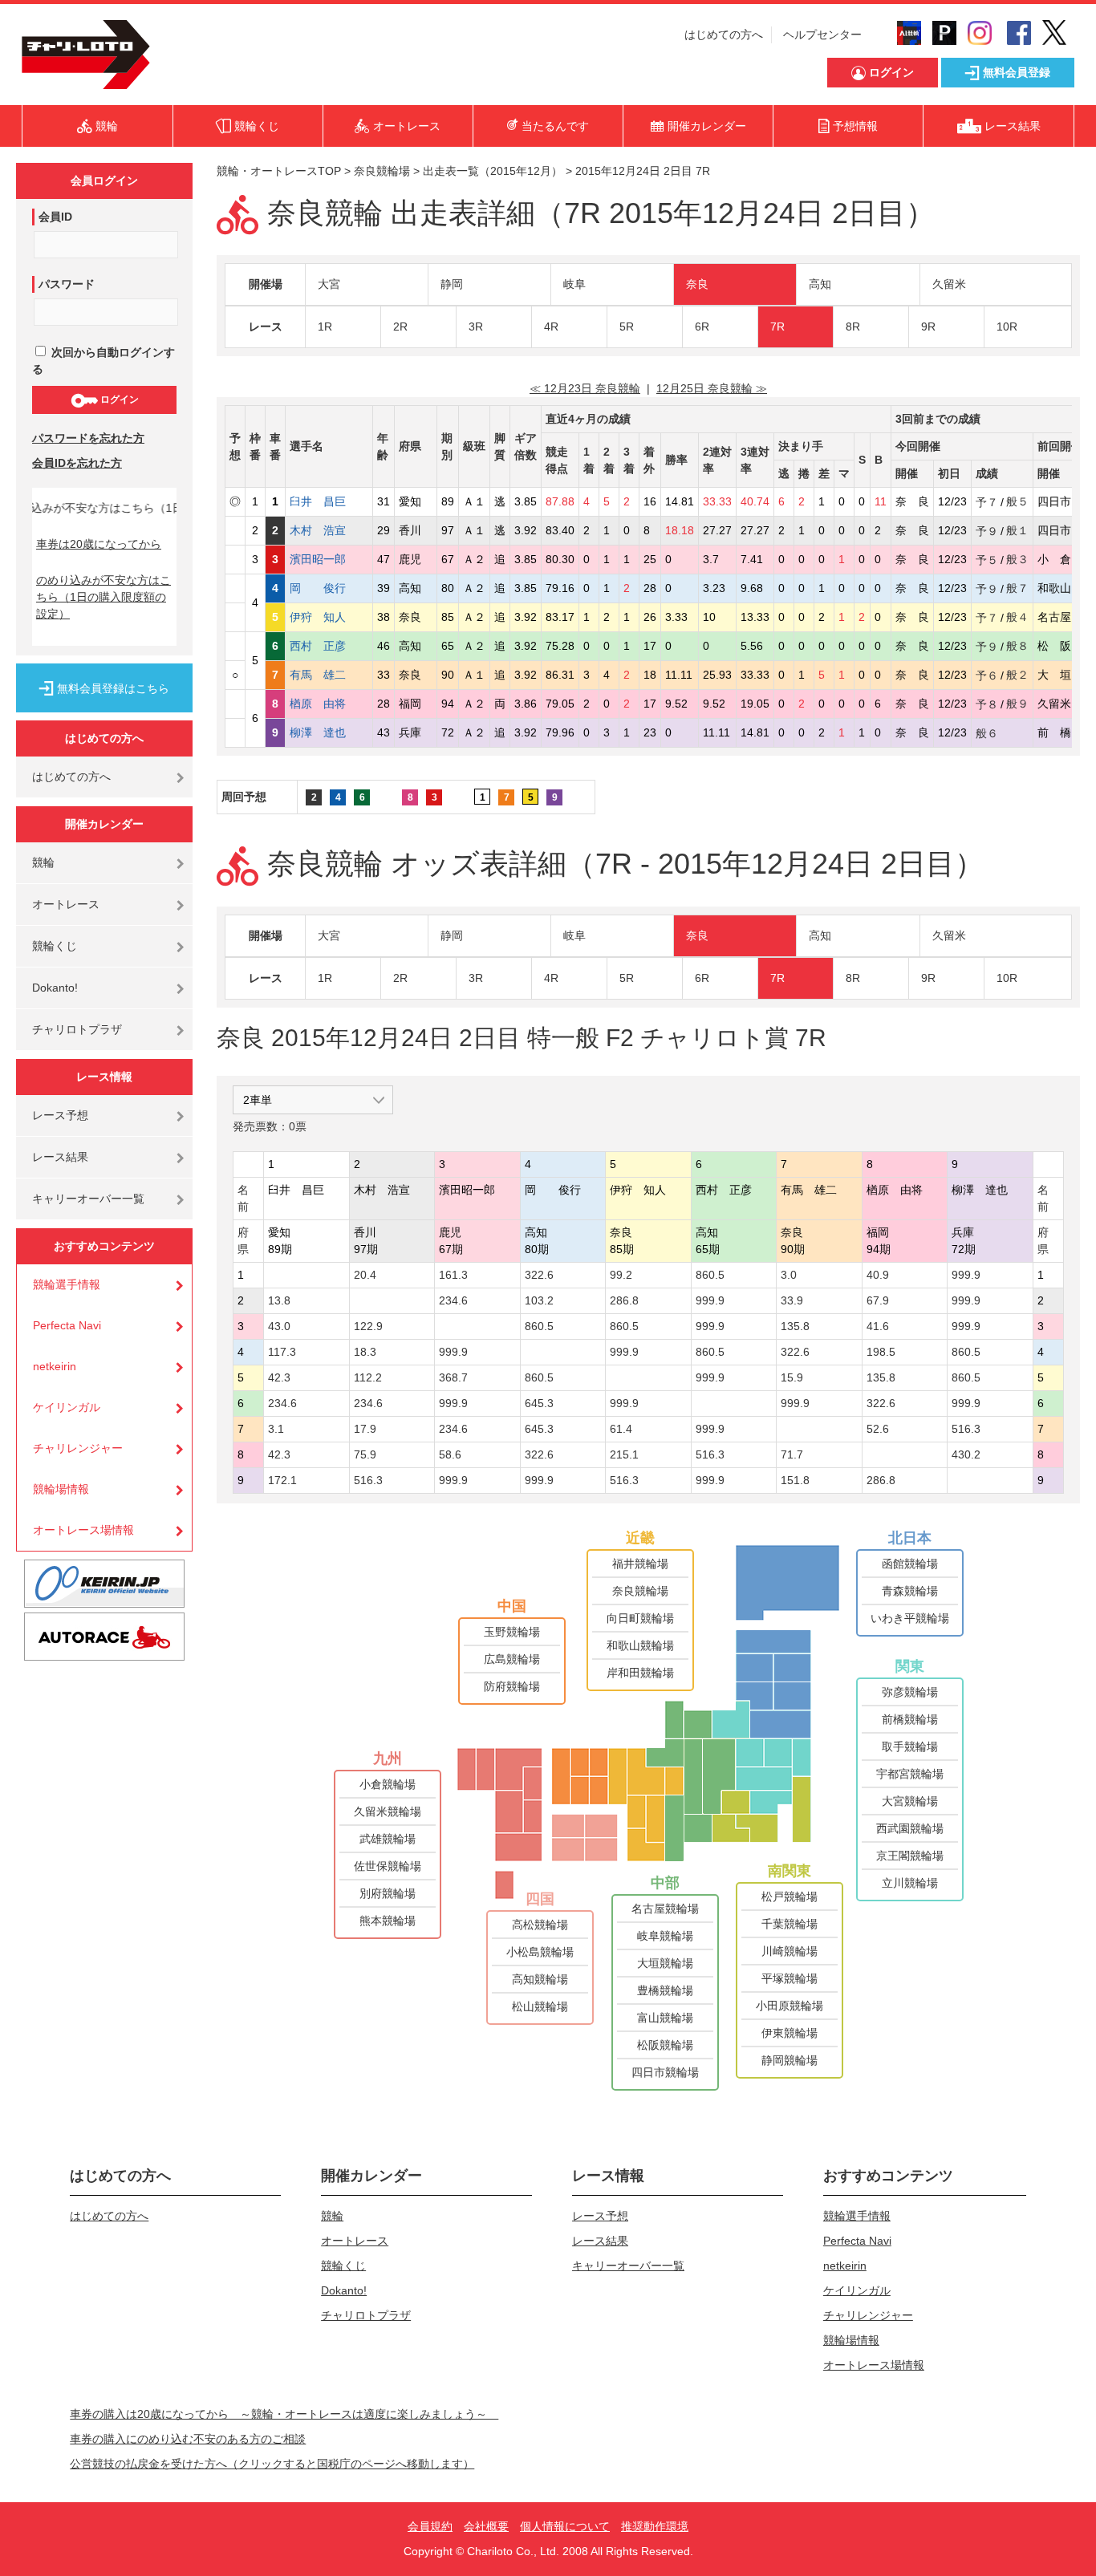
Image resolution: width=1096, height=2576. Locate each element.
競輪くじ (55, 946)
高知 (820, 284)
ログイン (118, 400)
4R (551, 327)
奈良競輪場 (382, 171)
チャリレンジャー (78, 1448)
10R (1007, 327)
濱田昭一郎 (329, 559)
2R (400, 327)
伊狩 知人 (329, 617)
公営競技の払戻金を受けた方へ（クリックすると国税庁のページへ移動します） (272, 2464)
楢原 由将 (329, 704)
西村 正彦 (329, 646)
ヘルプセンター (822, 34)
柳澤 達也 (329, 732)
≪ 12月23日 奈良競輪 (585, 388)
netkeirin (55, 1366)
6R (702, 327)
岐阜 (574, 284)
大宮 (329, 284)
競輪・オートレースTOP (279, 171)
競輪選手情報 (67, 1284)
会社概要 (486, 2526)
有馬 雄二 (329, 675)
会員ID (55, 217)
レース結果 (60, 1157)
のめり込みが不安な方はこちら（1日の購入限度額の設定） (104, 597)
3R (476, 327)
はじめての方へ (724, 34)
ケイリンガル (67, 1407)
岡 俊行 (329, 588)
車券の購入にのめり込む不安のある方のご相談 (188, 2439)
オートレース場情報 (83, 1530)
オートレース (66, 904)
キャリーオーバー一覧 (88, 1199)
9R (928, 327)
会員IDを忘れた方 (77, 463)
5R (627, 327)
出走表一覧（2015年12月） (493, 171)
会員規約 (430, 2526)
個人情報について (565, 2526)
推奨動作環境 (655, 2526)
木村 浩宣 (329, 530)
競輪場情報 (61, 1489)
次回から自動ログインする (104, 361)
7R (777, 327)
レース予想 (60, 1115)
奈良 (697, 284)
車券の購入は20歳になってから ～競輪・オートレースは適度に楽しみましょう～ (284, 2414)
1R (325, 327)
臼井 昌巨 (329, 501)
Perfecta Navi (67, 1325)
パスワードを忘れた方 (88, 438)
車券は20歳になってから (99, 544)
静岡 (452, 284)
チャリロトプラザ (77, 1029)
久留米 (949, 284)
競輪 (43, 862)
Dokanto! (55, 988)
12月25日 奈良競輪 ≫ (712, 388)
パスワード (67, 284)
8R (853, 327)
